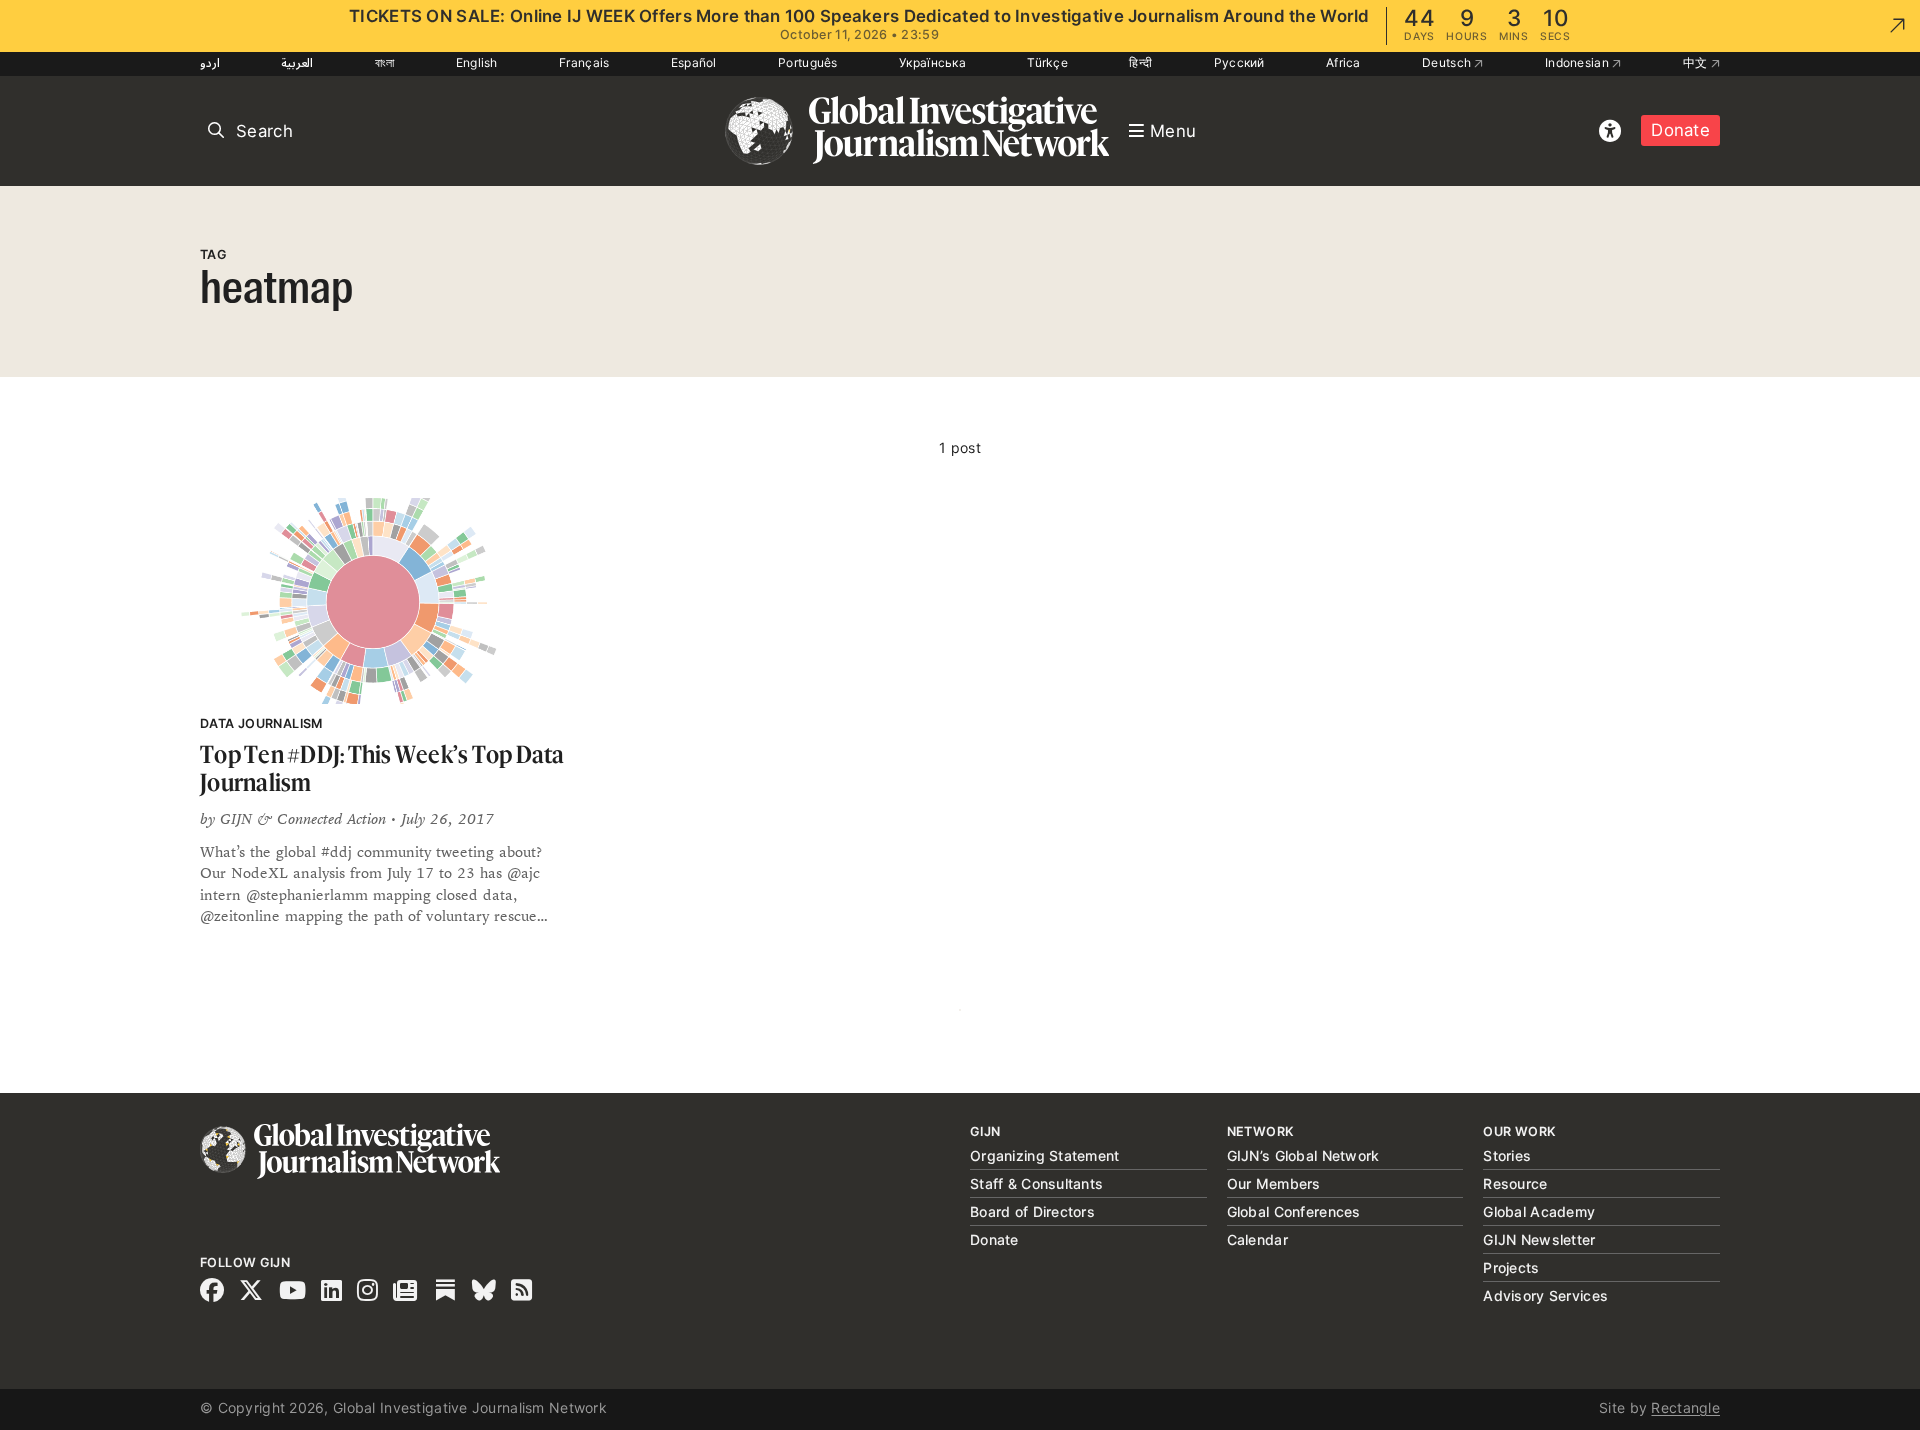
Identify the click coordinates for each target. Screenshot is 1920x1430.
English (477, 62)
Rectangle (1685, 1407)
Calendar (1257, 1239)
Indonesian (1578, 62)
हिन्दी (1140, 62)
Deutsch (1448, 62)
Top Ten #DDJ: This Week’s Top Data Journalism (382, 768)
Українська (932, 62)
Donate (1680, 130)
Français (584, 62)
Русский (1239, 62)
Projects (1511, 1267)
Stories (1507, 1155)
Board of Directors (1032, 1211)
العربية (297, 62)
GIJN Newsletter (1539, 1239)
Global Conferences (1294, 1211)
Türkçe (1047, 62)
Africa (1343, 62)
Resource (1515, 1183)
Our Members (1274, 1183)
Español (694, 62)
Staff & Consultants (1036, 1183)
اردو (210, 62)
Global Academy (1539, 1211)
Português (808, 62)
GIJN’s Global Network (1303, 1155)
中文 (1697, 62)
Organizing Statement (1045, 1155)
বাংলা (385, 62)
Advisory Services (1545, 1295)
